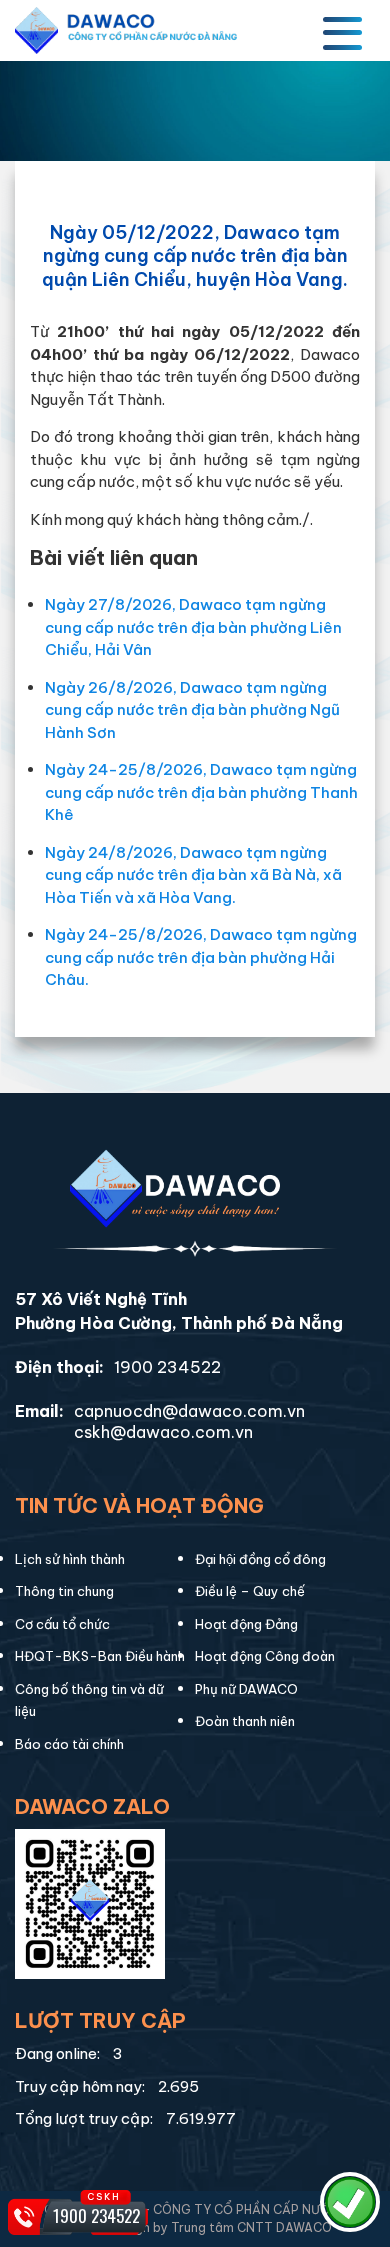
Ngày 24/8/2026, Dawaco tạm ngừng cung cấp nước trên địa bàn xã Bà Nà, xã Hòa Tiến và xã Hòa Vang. (193, 875)
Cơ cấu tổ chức (62, 1624)
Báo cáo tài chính (69, 1744)
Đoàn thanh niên (245, 1721)
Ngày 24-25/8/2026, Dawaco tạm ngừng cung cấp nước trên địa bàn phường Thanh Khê (201, 792)
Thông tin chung (64, 1591)
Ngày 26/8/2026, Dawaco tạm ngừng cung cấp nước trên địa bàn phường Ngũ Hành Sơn (192, 710)
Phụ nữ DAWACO (246, 1689)
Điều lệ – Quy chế (250, 1591)
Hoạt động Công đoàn (265, 1656)
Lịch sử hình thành (70, 1559)
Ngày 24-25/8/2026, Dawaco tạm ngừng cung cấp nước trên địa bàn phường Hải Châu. (201, 957)
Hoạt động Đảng (246, 1624)
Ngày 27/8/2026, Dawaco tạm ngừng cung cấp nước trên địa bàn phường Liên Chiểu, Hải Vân (193, 627)
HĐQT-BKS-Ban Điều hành (100, 1656)
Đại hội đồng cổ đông (260, 1559)
